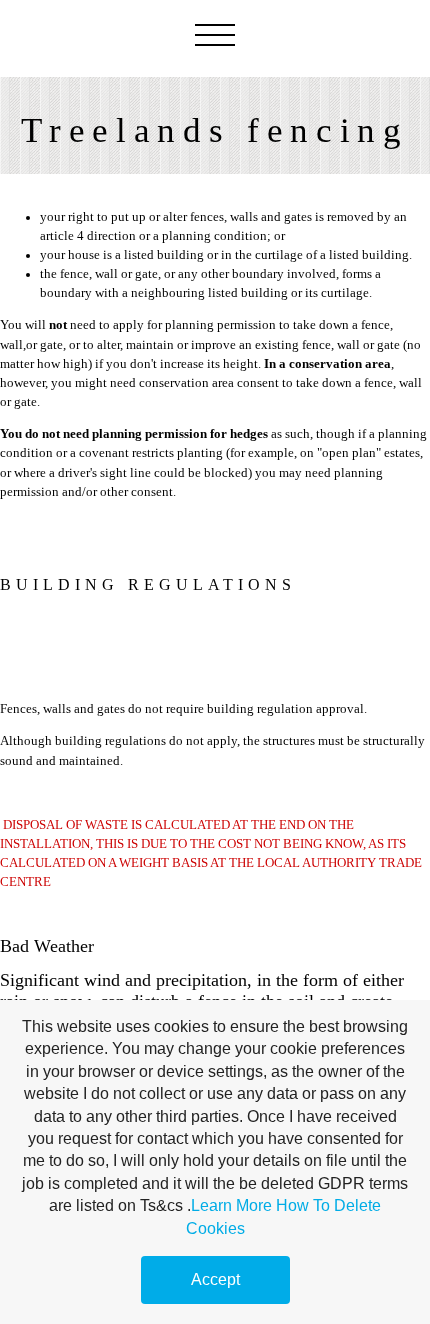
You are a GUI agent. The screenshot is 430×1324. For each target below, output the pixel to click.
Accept (215, 1279)
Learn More (231, 1205)
